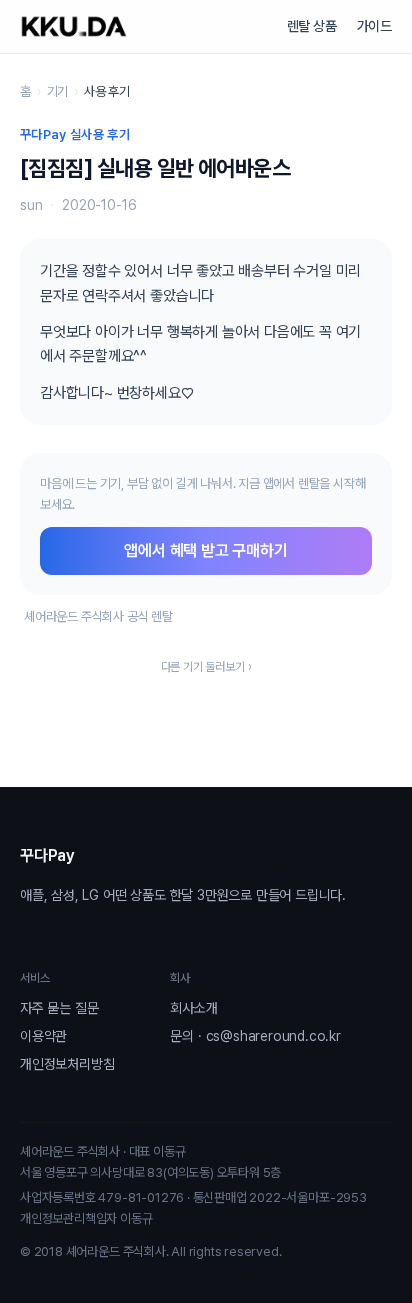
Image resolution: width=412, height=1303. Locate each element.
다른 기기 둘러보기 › (206, 667)
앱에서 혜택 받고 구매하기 (205, 550)
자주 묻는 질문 (59, 1008)
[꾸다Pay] (74, 26)
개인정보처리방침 (67, 1064)
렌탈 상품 (312, 26)
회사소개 (193, 1008)
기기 (58, 91)
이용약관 (43, 1036)
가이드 (374, 26)
